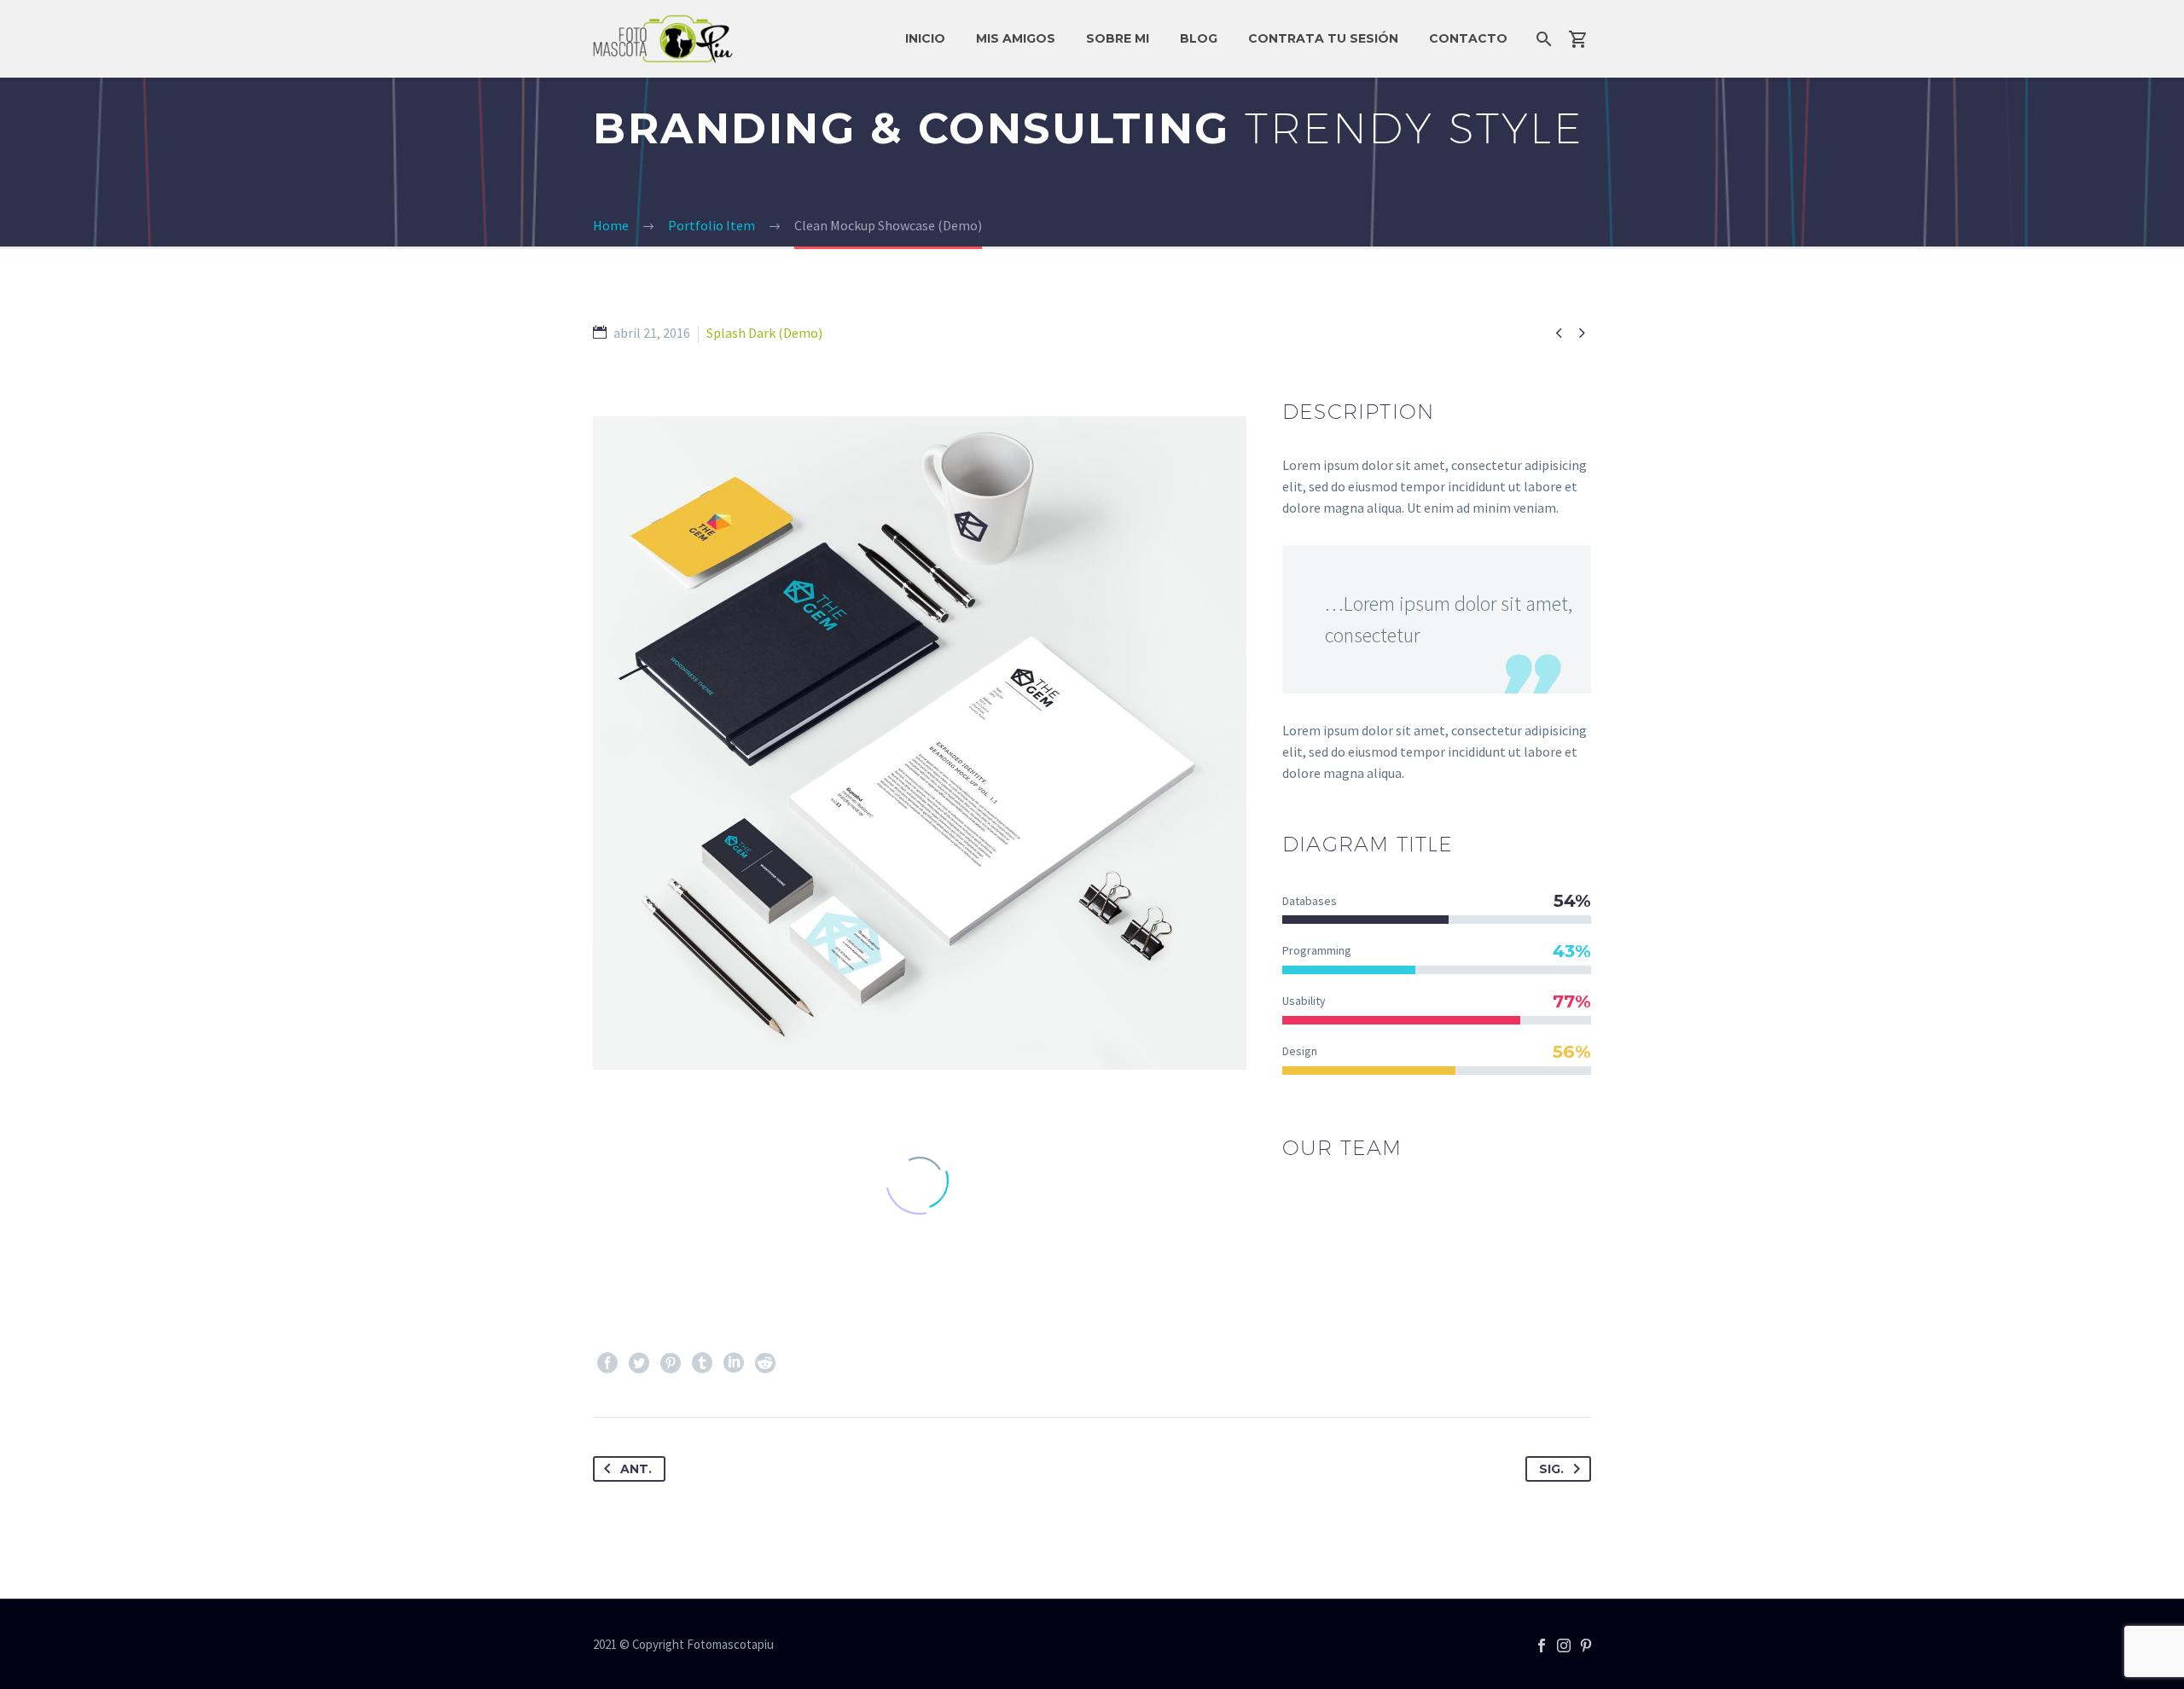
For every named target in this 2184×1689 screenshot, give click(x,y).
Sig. (1551, 1469)
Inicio (925, 38)
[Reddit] (765, 1363)
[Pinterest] (671, 1363)
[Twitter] (639, 1363)
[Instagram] (1564, 1645)
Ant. (636, 1469)
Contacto (1468, 38)
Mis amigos (1016, 38)
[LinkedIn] (734, 1363)
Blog (1199, 38)
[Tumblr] (702, 1363)
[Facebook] (607, 1363)
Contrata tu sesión (1323, 38)
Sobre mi (1118, 38)
